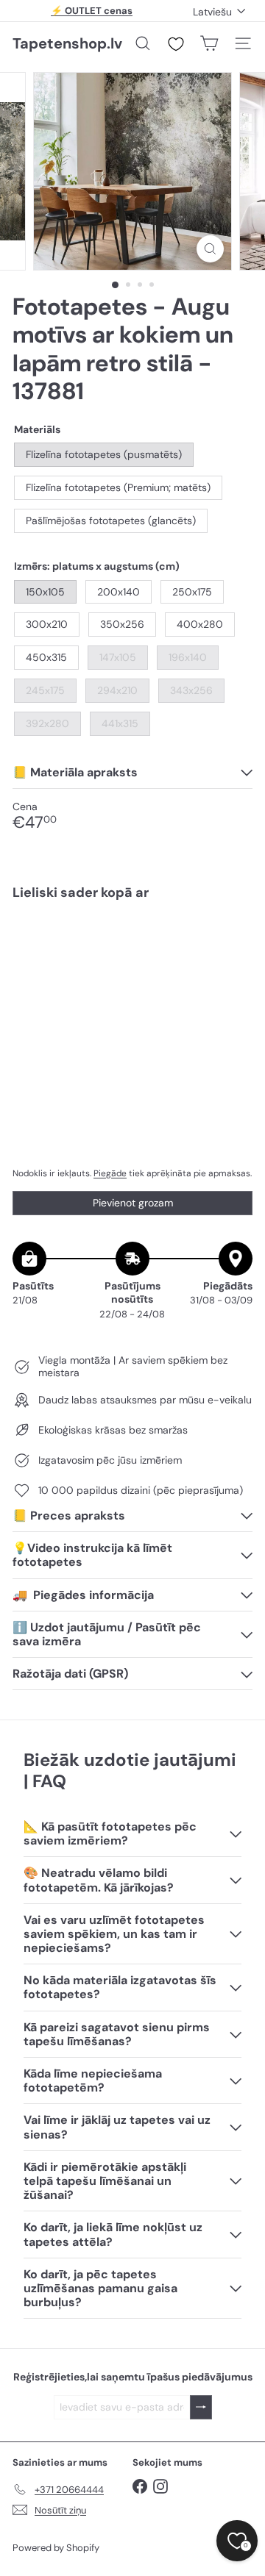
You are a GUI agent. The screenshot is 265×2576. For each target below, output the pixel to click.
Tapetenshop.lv (67, 43)
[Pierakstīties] (201, 2407)
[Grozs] (209, 43)
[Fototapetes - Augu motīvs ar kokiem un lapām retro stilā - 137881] (132, 970)
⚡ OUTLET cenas (92, 11)
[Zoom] (210, 249)
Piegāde (110, 1173)
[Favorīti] (176, 44)
